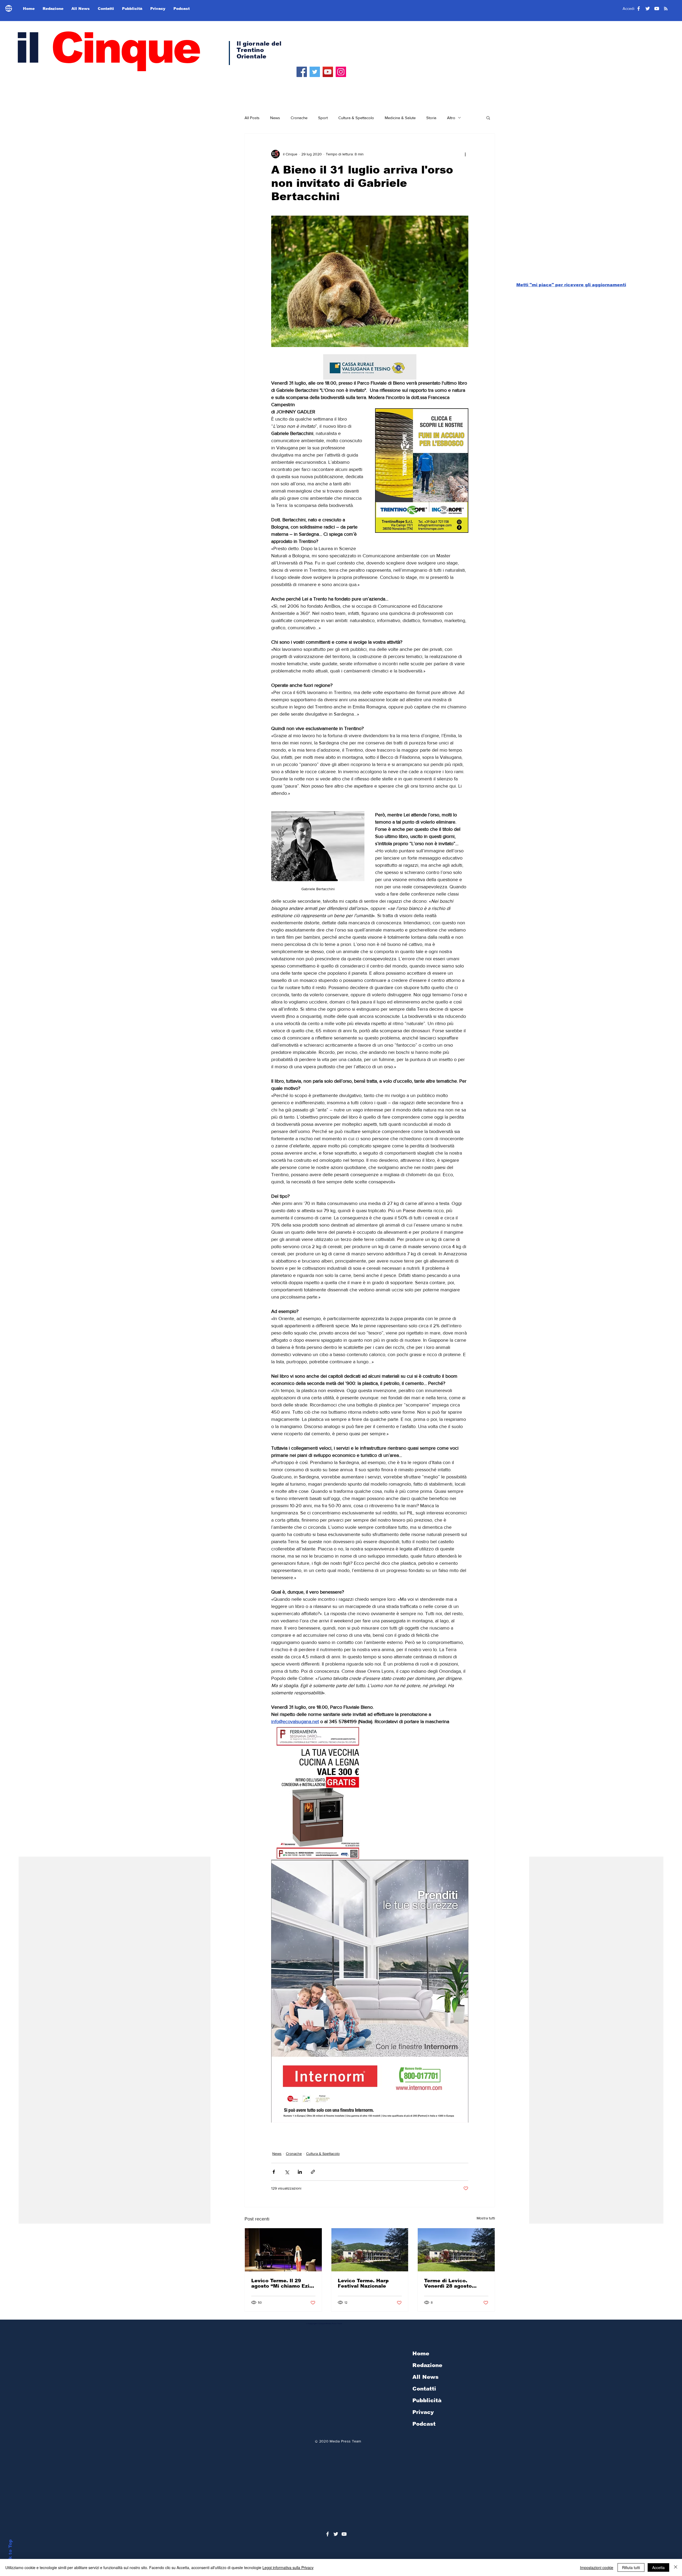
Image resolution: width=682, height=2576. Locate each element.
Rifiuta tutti (631, 2567)
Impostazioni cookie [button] (597, 2567)
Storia (431, 118)
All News (425, 2377)
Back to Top (10, 2554)
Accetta (658, 2567)
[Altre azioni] (465, 154)
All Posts (252, 118)
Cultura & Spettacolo (356, 118)
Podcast (424, 2424)
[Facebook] (302, 72)
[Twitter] (315, 72)
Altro (451, 118)
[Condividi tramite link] (313, 2172)
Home (421, 2353)
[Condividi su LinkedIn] (300, 2172)
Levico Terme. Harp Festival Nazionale (363, 2283)
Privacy (423, 2412)
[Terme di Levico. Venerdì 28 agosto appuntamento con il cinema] (456, 2250)
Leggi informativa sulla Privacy (288, 2567)
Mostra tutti (486, 2218)
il (107, 48)
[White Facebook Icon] (328, 2534)
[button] (488, 118)
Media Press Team (345, 2441)
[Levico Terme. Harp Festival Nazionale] (370, 2250)
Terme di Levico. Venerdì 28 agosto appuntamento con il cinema (451, 2283)
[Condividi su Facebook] (274, 2172)
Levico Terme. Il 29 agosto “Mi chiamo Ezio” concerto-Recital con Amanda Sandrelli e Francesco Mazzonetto (283, 2283)
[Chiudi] (676, 2567)
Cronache (299, 118)
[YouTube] (328, 72)
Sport (323, 118)
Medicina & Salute (400, 118)
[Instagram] (341, 72)
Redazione (427, 2365)
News (275, 118)
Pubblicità (427, 2400)
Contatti (424, 2389)
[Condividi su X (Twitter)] (287, 2172)
